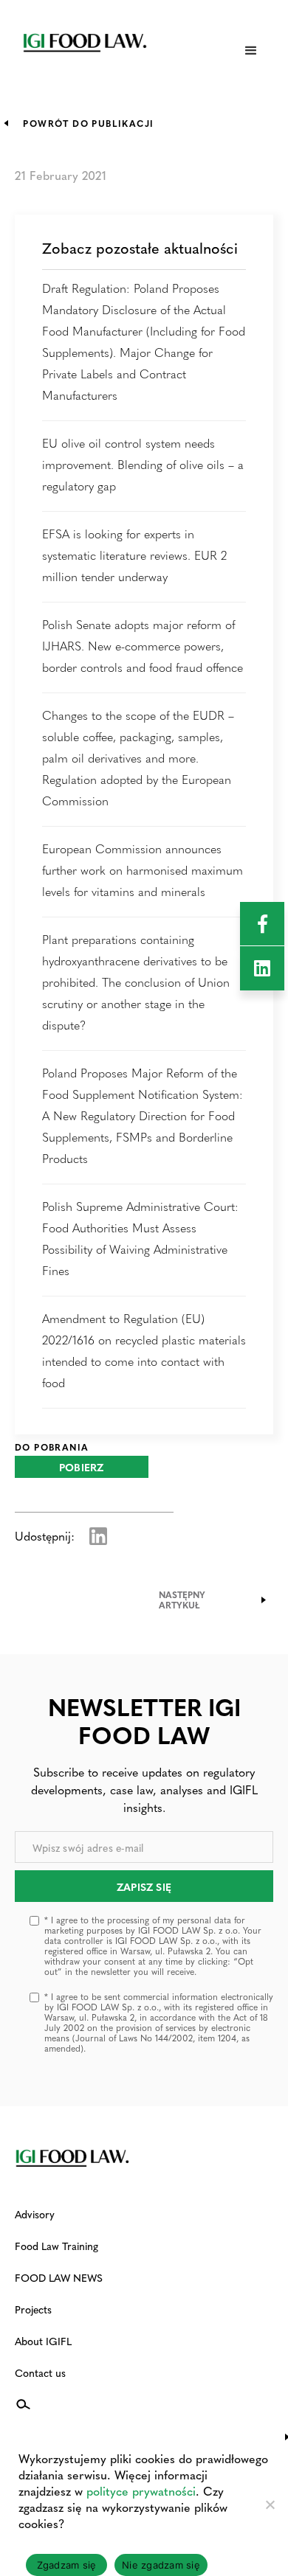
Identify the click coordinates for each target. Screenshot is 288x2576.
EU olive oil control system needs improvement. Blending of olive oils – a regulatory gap (143, 464)
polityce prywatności (141, 2491)
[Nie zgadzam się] (270, 2504)
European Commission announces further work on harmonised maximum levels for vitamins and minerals (143, 870)
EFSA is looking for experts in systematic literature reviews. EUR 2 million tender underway (134, 555)
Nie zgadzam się (161, 2565)
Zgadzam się (67, 2565)
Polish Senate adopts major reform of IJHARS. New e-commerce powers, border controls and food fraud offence (143, 646)
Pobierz (82, 1467)
